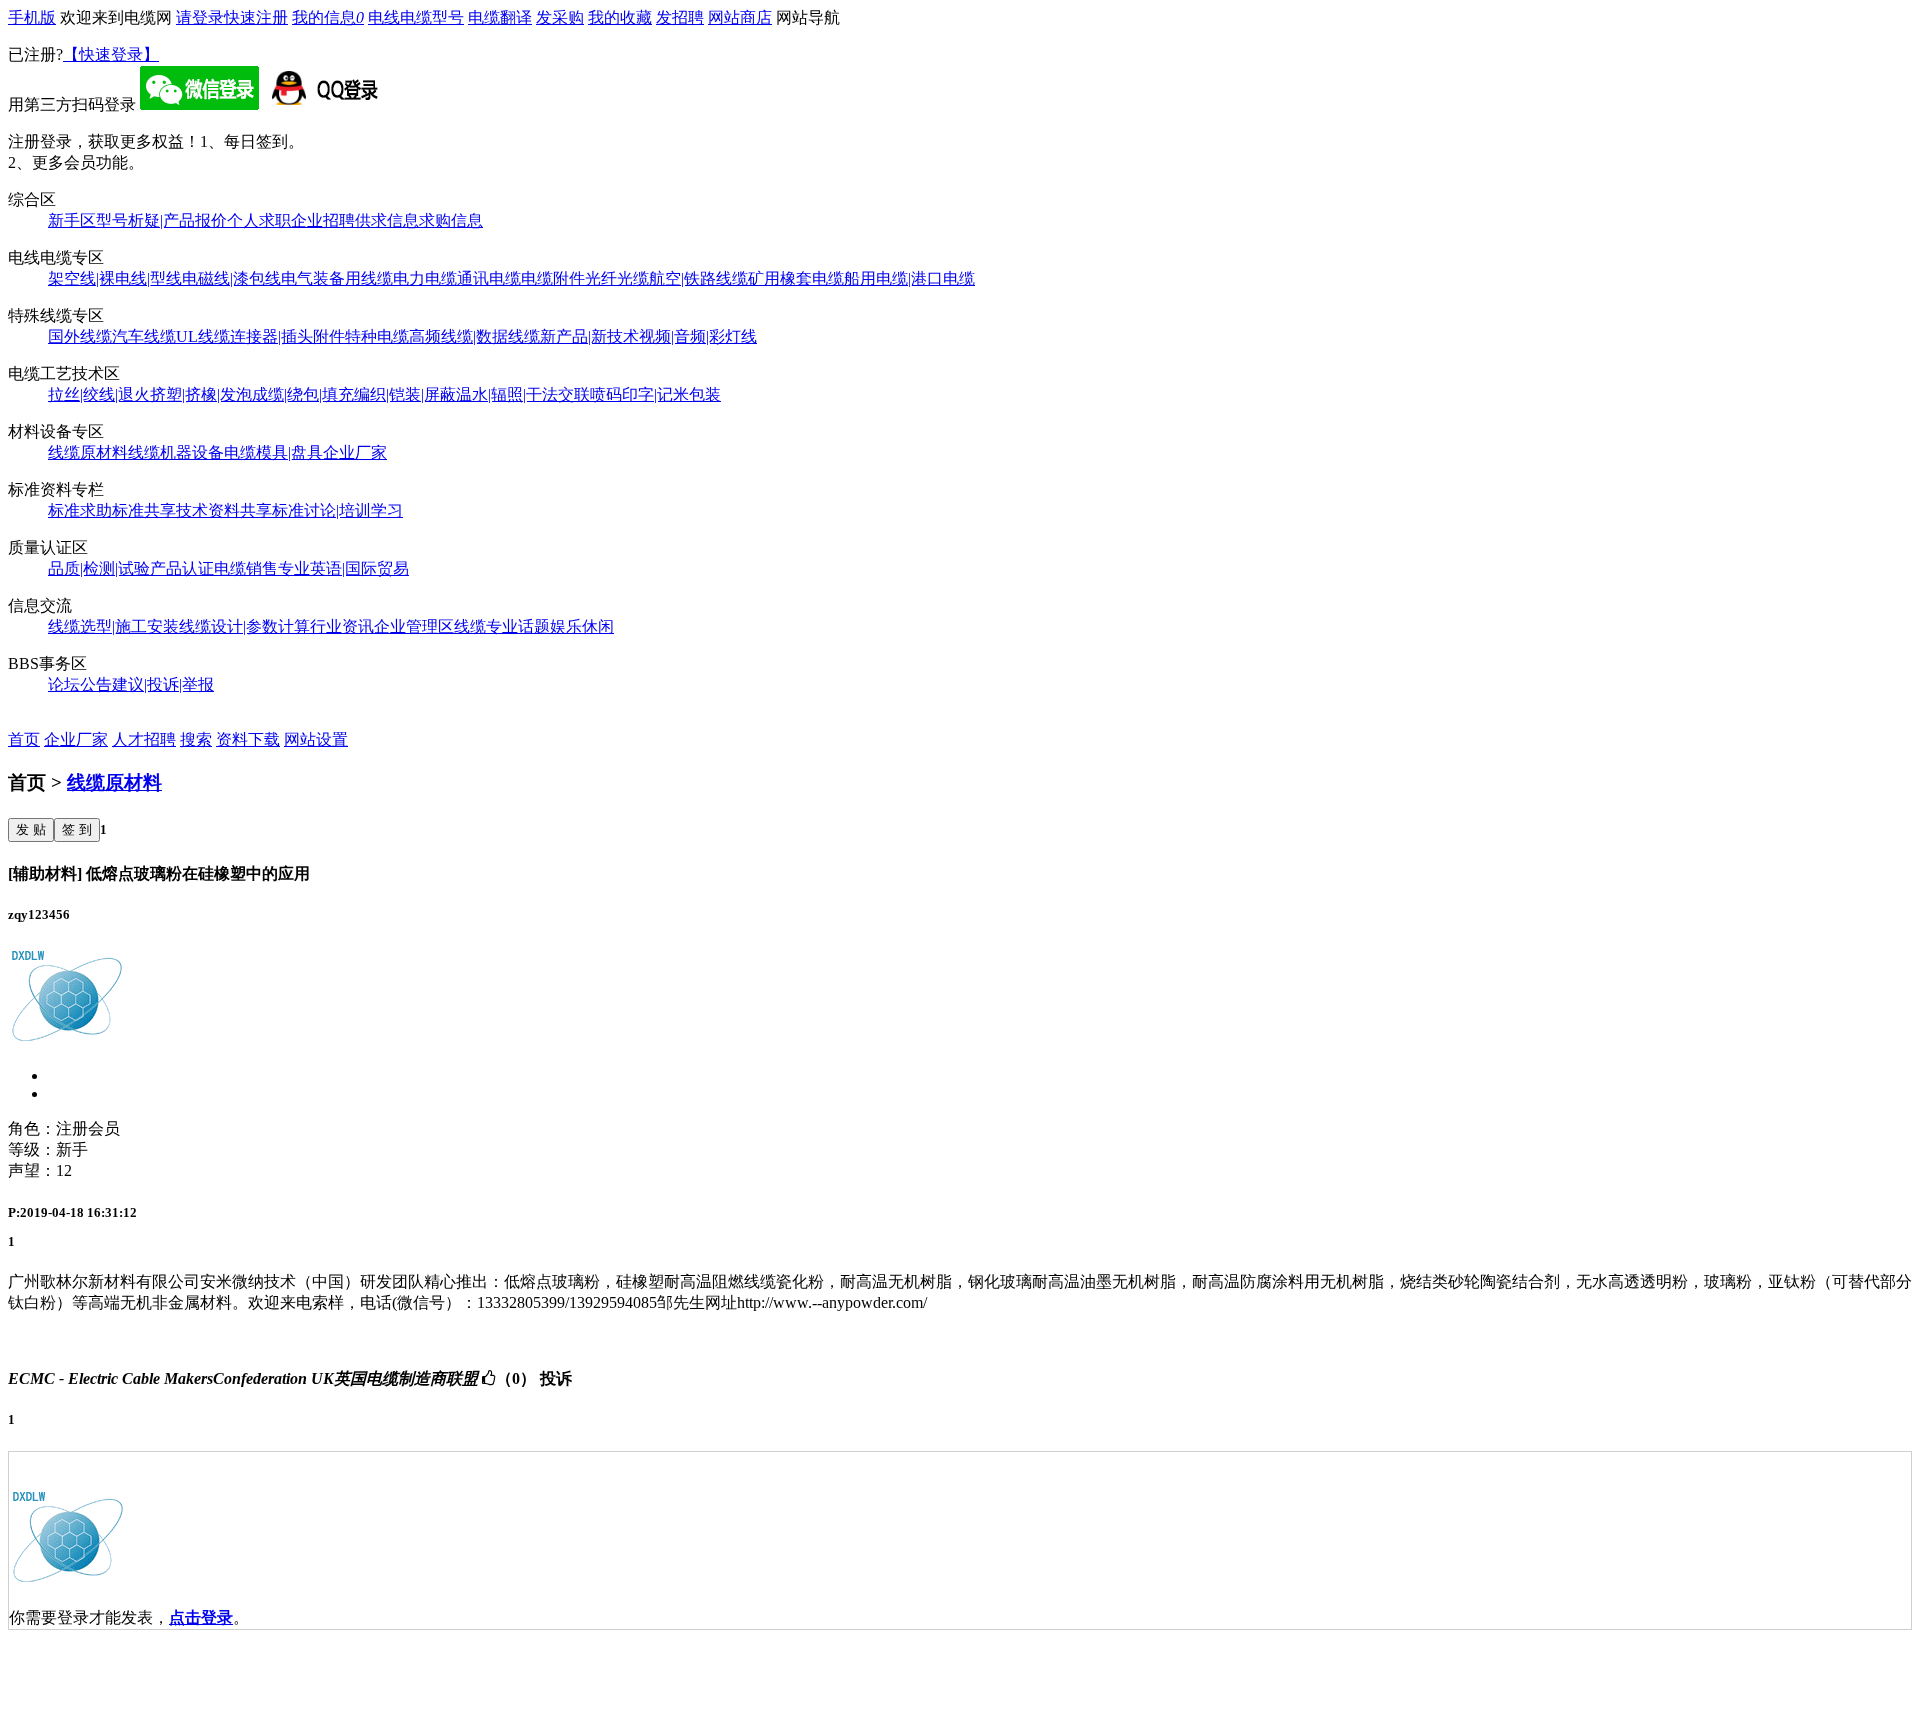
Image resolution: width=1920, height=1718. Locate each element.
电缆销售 (246, 568)
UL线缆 (203, 336)
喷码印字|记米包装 (655, 394)
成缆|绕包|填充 (303, 394)
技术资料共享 (224, 510)
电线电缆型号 (416, 17)
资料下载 (248, 739)
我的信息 (328, 17)
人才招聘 (144, 739)
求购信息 (451, 220)
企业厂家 (355, 452)
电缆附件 (553, 278)
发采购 (560, 17)
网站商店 (740, 17)
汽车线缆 (144, 336)
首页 (24, 739)
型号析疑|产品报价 (161, 220)
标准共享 (144, 510)
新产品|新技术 (589, 336)
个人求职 (259, 220)
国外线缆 (80, 336)
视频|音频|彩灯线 (698, 336)
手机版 (32, 17)
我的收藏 (620, 17)
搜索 (196, 739)
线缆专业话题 (502, 626)
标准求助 (80, 510)
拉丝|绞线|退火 (99, 394)
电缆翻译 (500, 17)
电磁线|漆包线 (231, 278)
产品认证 (182, 568)
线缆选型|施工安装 (113, 626)
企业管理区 (414, 626)
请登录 (200, 17)
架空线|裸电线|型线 (115, 278)
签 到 (77, 829)
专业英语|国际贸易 (343, 568)
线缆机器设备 (176, 452)
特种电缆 (377, 336)
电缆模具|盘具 (273, 452)
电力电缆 (425, 278)
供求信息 (387, 220)
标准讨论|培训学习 (337, 510)
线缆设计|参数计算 (244, 626)
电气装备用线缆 (337, 278)
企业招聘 (323, 220)
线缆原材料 (88, 452)
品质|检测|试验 (99, 568)
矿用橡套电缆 (796, 278)
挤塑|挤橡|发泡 (201, 394)
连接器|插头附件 (287, 336)
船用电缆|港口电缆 (909, 278)
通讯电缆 (489, 278)
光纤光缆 (617, 278)
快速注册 (256, 17)
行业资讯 (342, 626)
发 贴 (31, 829)
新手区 (72, 220)
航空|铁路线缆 (698, 278)
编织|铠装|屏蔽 (405, 394)
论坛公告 (80, 684)
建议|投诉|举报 (163, 684)
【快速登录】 (111, 54)
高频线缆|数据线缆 (474, 336)
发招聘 (680, 17)
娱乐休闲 (582, 626)
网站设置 (316, 739)
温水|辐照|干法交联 (523, 394)
